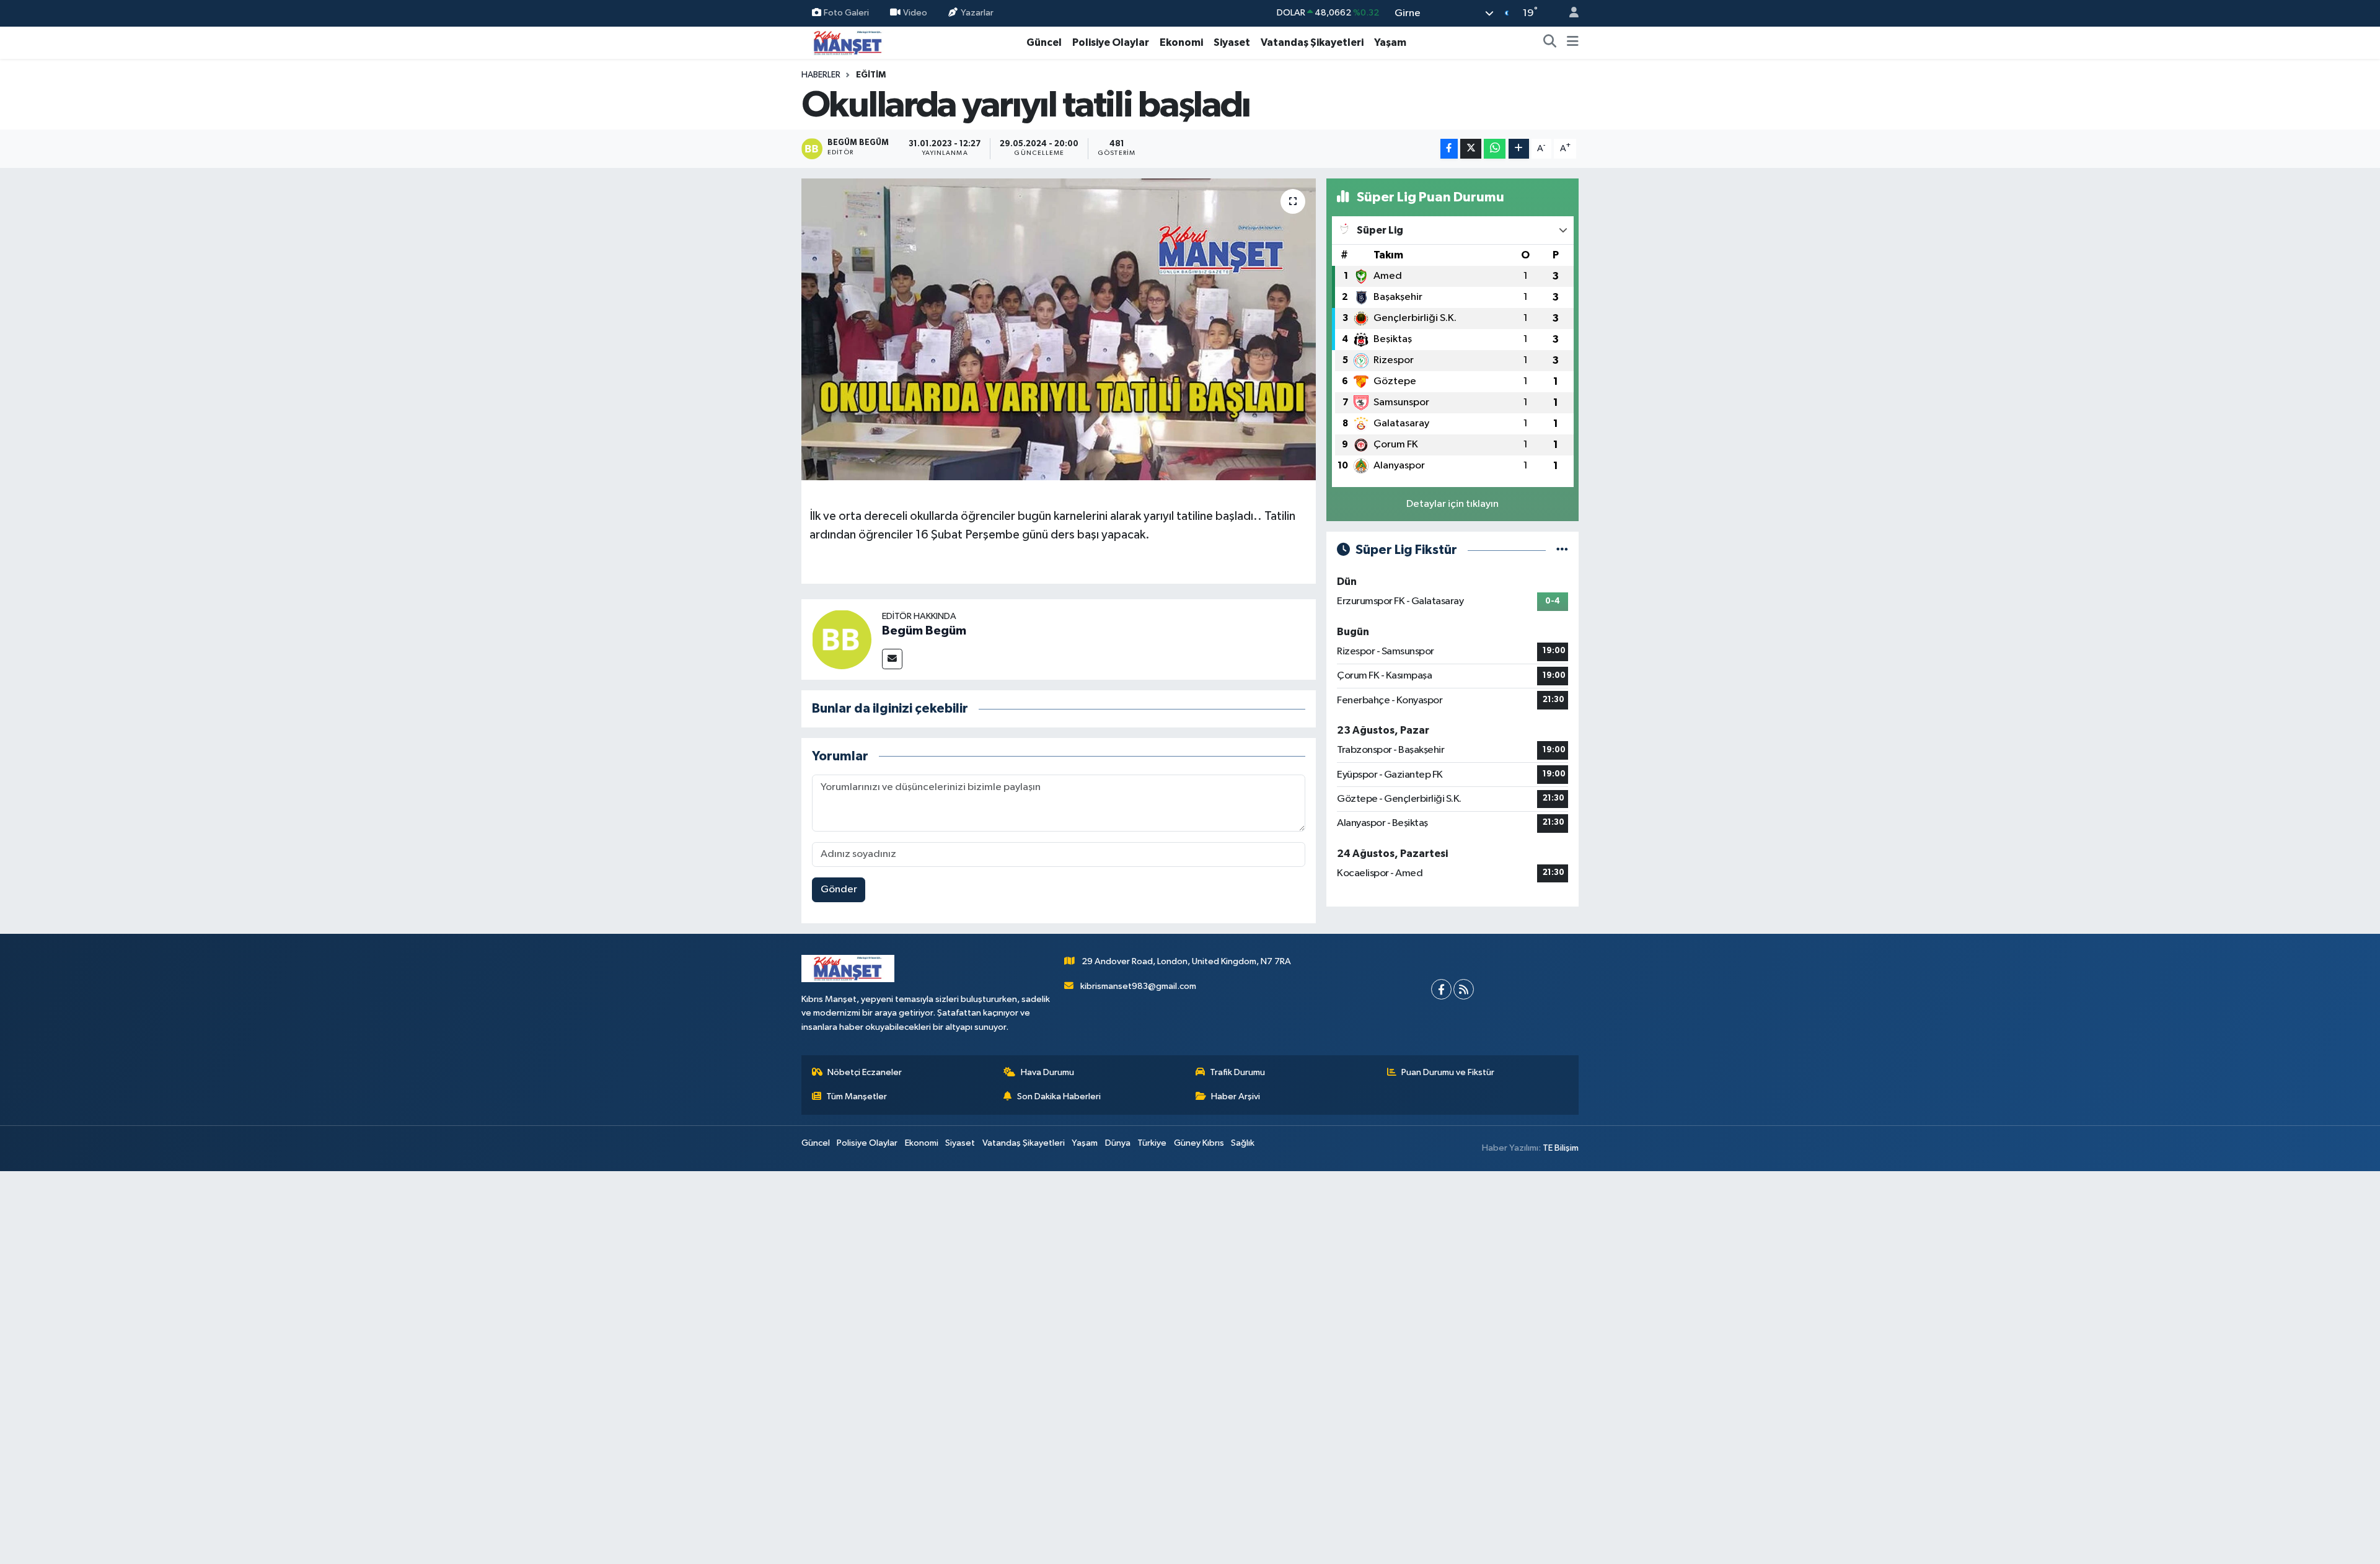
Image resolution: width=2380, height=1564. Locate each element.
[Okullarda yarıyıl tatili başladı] (1059, 329)
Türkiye (1152, 1143)
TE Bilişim (1561, 1148)
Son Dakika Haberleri (1059, 1096)
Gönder (839, 890)
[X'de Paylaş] (1471, 149)
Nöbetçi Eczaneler (865, 1072)
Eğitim (871, 75)
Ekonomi (1181, 42)
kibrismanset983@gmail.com (1138, 986)
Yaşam (1390, 42)
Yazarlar (977, 13)
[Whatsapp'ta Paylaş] (1495, 149)
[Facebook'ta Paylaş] (1449, 149)
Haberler (821, 75)
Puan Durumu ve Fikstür (1448, 1072)
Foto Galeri (846, 13)
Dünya (1118, 1143)
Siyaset (1232, 42)
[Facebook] (1441, 989)
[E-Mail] (892, 659)
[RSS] (1464, 989)
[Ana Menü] (1573, 43)
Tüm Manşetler (857, 1096)
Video (915, 13)
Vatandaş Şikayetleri (1312, 42)
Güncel (1044, 42)
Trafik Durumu (1237, 1072)
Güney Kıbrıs (1199, 1143)
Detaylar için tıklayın (1452, 504)
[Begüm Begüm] (842, 639)
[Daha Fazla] (1519, 149)
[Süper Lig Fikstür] (1562, 550)
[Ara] (1550, 43)
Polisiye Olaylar (1111, 42)
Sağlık (1243, 1143)
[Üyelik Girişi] (1569, 13)
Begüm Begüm (924, 631)
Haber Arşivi (1236, 1096)
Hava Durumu (1047, 1072)
